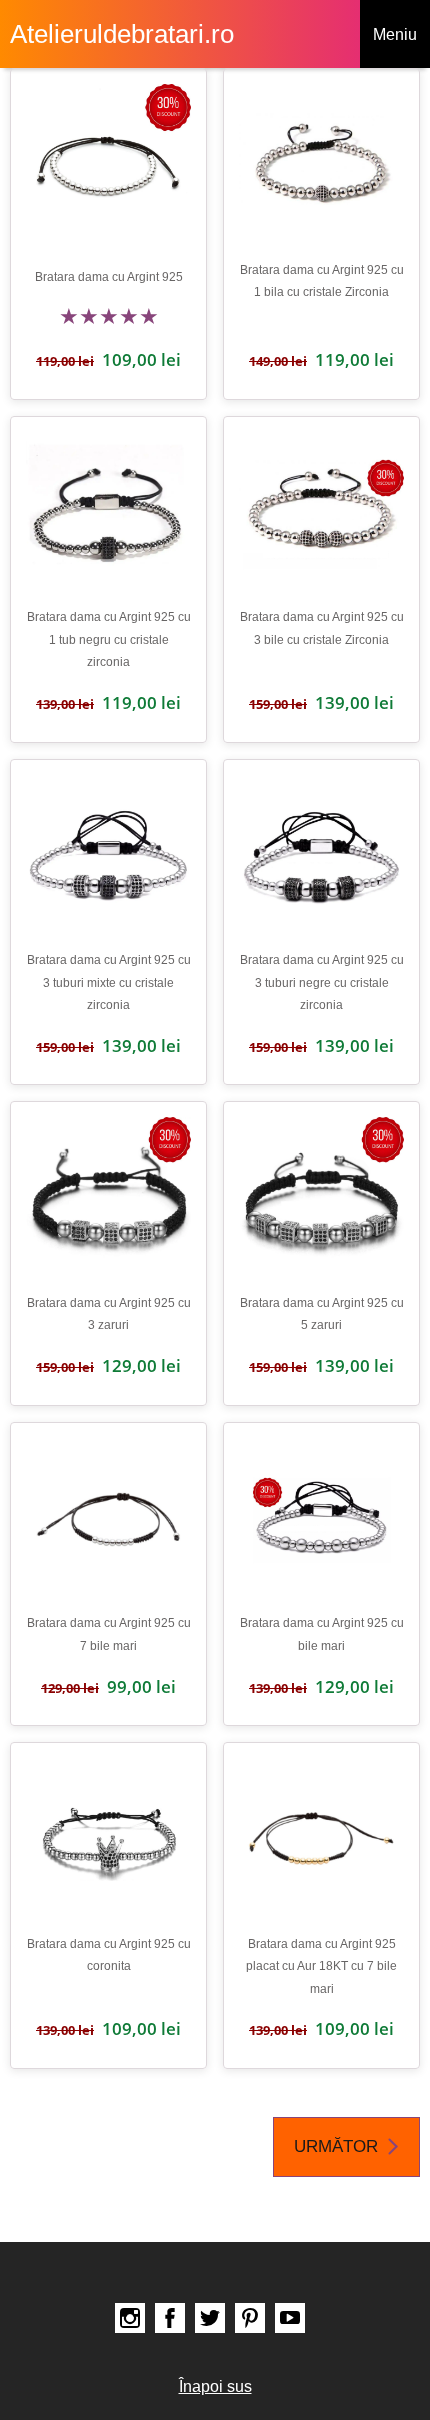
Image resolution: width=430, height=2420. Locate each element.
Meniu (395, 34)
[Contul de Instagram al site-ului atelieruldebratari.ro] (130, 2318)
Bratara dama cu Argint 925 (109, 277)
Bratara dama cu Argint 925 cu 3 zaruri (109, 1314)
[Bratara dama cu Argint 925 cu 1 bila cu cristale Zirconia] (321, 166)
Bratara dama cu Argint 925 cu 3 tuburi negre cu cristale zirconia (322, 982)
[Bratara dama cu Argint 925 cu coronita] (108, 1840)
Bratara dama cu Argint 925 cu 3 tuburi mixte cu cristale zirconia (109, 982)
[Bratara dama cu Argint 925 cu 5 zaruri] (321, 1199)
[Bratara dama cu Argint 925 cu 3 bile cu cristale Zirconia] (321, 514)
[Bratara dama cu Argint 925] (108, 166)
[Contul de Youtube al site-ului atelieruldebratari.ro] (290, 2318)
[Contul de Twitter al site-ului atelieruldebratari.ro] (210, 2318)
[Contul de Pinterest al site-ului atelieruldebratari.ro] (250, 2318)
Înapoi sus (215, 2386)
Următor (336, 2146)
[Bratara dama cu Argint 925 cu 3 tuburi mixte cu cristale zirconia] (108, 857)
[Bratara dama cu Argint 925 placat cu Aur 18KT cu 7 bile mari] (321, 1840)
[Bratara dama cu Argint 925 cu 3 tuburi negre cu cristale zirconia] (321, 857)
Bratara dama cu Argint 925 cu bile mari (322, 1634)
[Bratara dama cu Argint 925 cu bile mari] (321, 1520)
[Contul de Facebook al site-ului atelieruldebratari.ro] (170, 2318)
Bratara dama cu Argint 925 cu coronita (109, 1955)
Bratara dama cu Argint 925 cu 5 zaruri (322, 1314)
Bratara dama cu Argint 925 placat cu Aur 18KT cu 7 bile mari (321, 1966)
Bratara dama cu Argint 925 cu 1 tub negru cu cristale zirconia (109, 639)
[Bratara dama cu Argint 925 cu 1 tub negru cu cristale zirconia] (108, 514)
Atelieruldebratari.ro (122, 34)
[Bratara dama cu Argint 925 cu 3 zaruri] (108, 1199)
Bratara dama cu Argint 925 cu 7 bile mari (109, 1634)
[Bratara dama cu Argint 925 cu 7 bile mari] (108, 1520)
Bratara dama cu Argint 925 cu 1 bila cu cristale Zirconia (322, 281)
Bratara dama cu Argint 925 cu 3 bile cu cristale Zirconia (322, 628)
